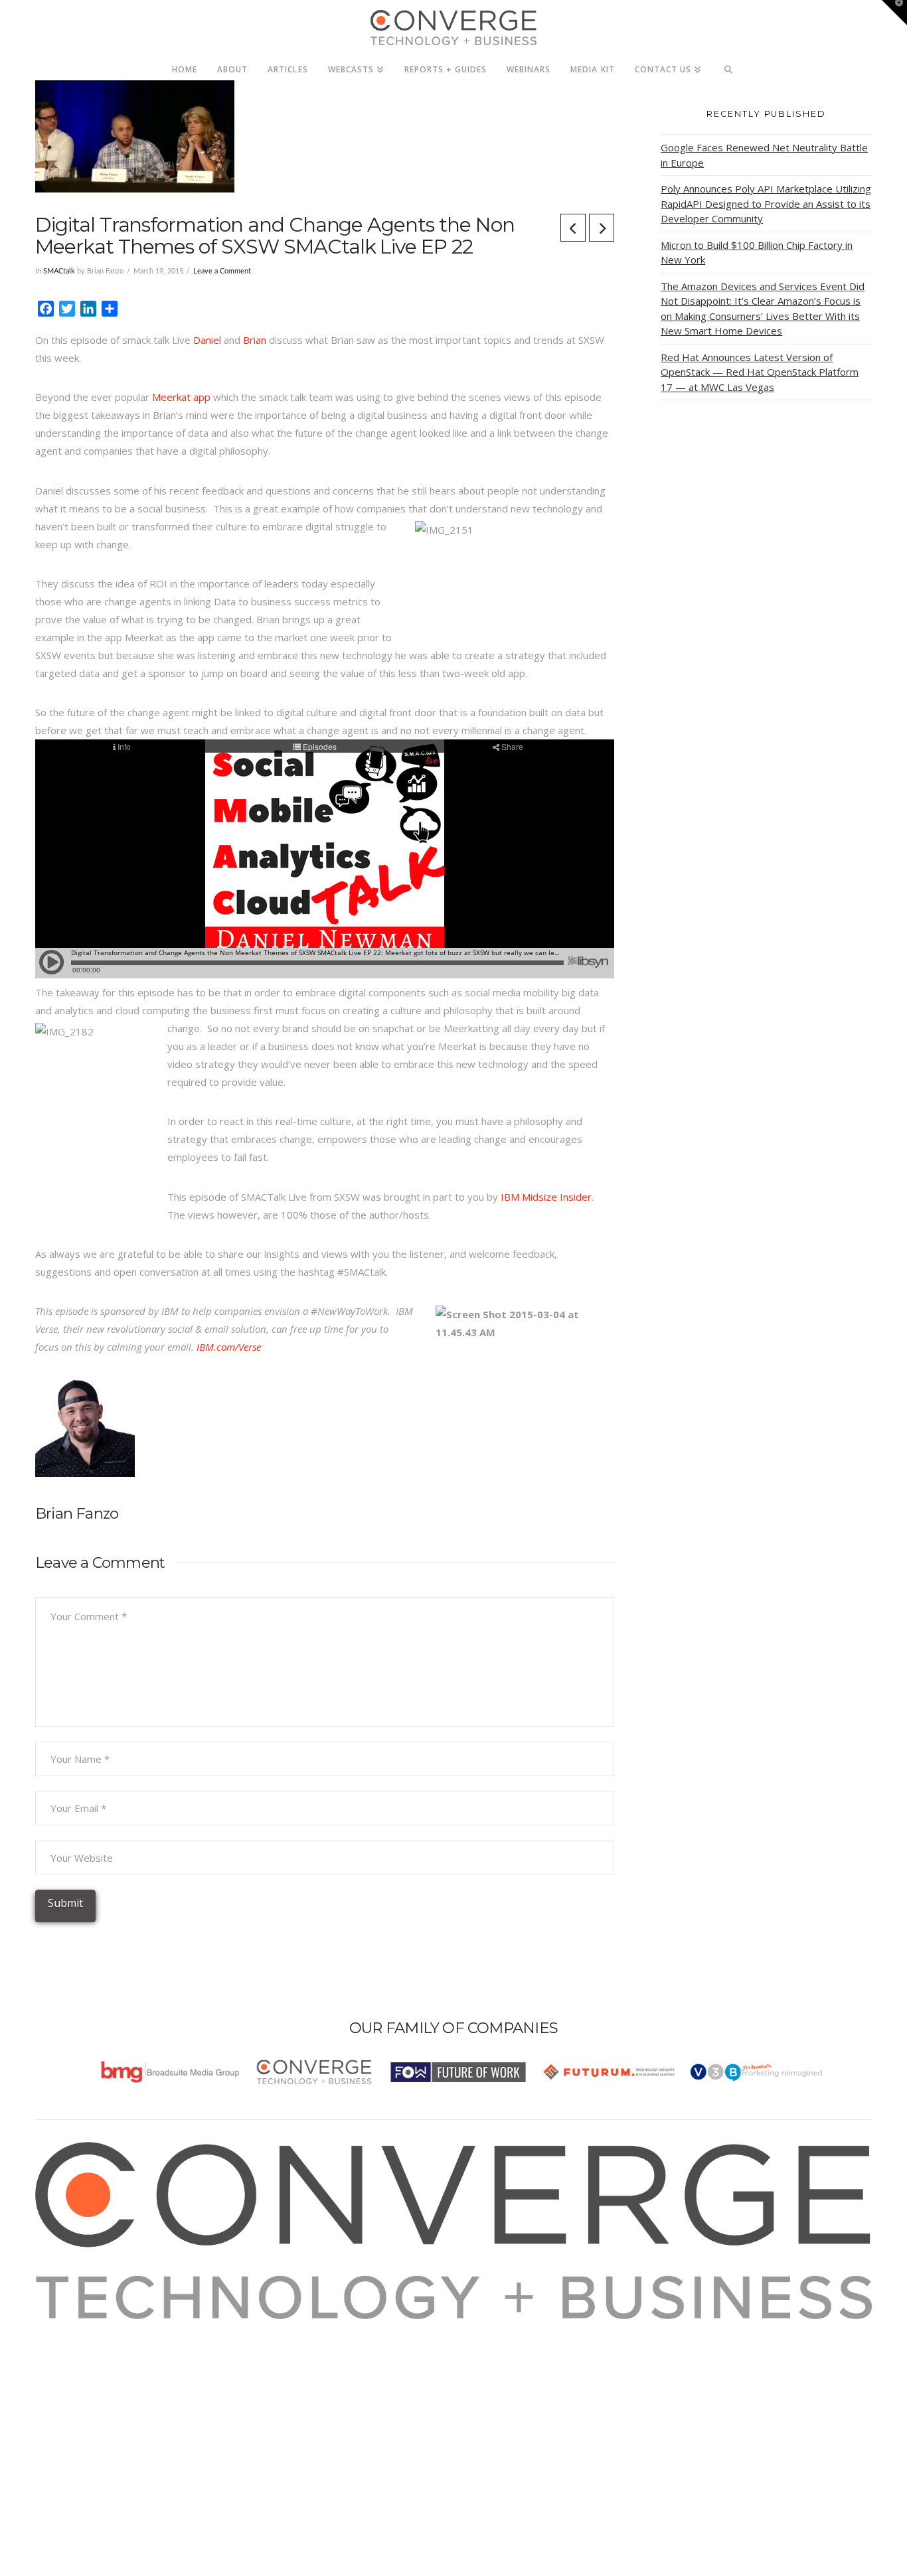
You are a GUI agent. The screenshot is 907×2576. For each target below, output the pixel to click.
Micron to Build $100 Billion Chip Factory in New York (757, 253)
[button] (894, 13)
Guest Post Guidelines (103, 2399)
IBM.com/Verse (229, 1347)
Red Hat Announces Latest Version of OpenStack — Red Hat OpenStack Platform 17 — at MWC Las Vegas (760, 372)
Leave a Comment (222, 271)
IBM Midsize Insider (546, 1197)
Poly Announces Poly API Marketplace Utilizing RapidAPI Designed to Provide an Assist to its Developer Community (766, 203)
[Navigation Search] (729, 66)
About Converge (89, 2328)
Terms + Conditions (97, 2364)
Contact (69, 2417)
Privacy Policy (83, 2382)
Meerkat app (181, 397)
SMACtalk (59, 271)
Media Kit (73, 2346)
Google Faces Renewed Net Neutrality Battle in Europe (764, 155)
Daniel (208, 340)
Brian (255, 340)
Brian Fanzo (77, 1513)
